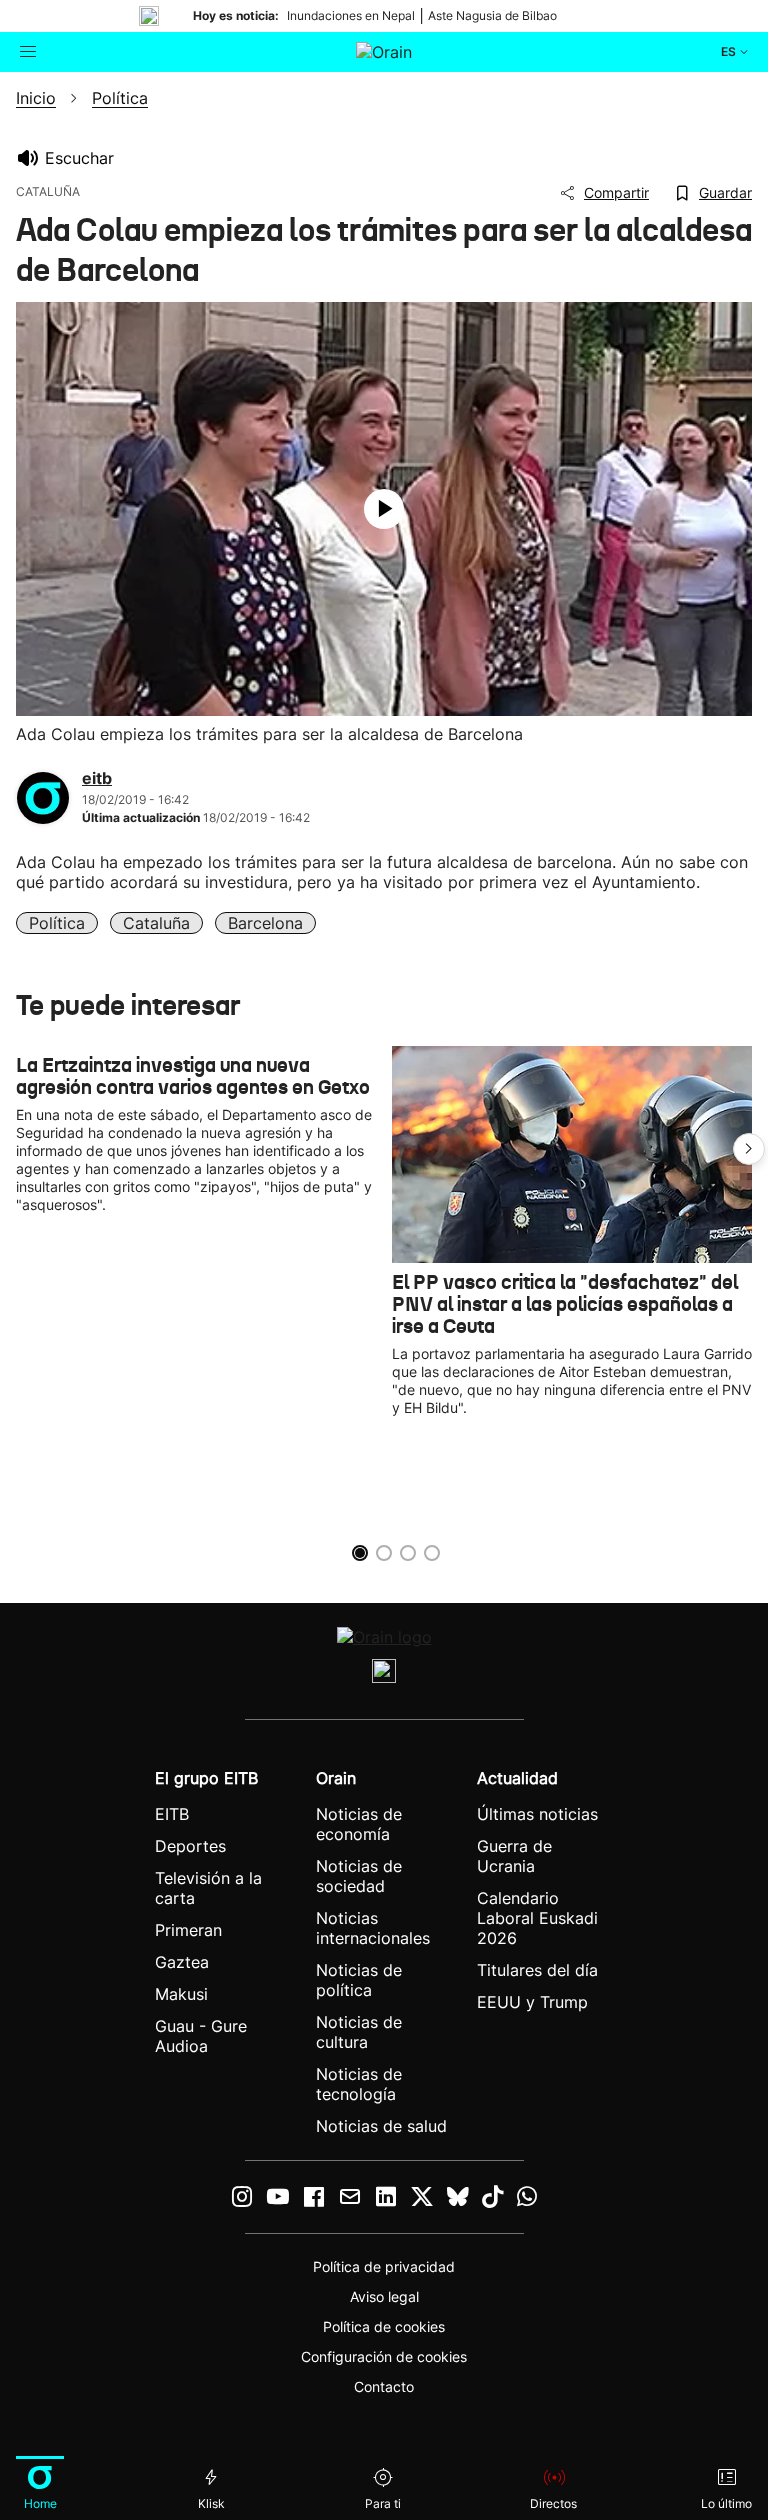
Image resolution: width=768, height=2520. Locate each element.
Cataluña (156, 923)
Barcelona (265, 923)
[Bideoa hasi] (384, 509)
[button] (749, 1149)
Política (57, 923)
